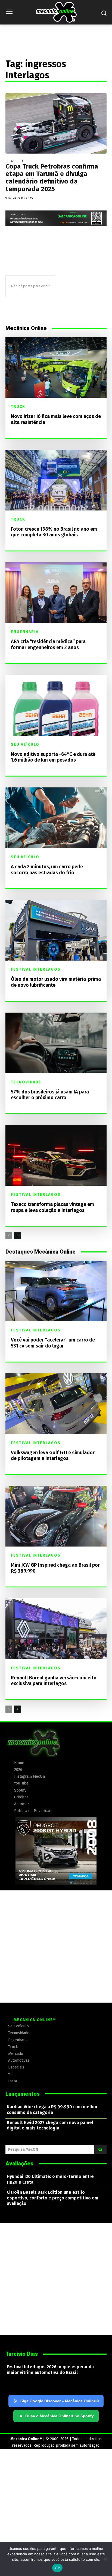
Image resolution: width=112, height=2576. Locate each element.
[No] (105, 2559)
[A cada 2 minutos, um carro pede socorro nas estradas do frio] (56, 818)
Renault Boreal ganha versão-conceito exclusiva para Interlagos (54, 1681)
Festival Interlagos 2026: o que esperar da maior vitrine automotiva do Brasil (50, 2370)
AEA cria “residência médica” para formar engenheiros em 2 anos (48, 644)
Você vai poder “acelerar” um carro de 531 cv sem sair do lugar (53, 1343)
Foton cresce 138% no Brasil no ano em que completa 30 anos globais (54, 532)
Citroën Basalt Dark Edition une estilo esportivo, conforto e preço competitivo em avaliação (53, 2198)
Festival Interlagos (36, 970)
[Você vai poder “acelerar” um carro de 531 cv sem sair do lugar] (56, 1291)
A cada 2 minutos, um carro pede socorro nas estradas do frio (47, 870)
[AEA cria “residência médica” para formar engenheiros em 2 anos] (56, 593)
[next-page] (18, 1236)
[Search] (100, 2149)
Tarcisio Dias (22, 2354)
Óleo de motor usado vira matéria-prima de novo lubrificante (56, 982)
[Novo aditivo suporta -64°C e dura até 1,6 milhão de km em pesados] (56, 705)
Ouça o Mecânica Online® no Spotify (57, 2416)
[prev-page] (9, 1236)
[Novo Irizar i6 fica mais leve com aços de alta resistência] (56, 367)
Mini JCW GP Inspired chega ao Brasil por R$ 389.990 (55, 1568)
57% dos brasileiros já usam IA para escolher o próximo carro (50, 1095)
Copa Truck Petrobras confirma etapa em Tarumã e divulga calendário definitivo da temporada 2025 (52, 178)
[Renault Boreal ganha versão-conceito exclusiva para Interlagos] (56, 1629)
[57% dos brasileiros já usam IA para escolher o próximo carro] (56, 1043)
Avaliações (19, 2164)
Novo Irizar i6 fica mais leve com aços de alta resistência (56, 419)
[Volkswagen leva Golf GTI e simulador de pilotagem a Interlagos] (56, 1404)
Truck (18, 407)
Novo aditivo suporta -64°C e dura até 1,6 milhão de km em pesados (53, 757)
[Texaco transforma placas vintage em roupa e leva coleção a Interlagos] (56, 1155)
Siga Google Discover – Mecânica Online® (60, 2401)
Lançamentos (23, 2094)
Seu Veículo (25, 745)
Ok (57, 2568)
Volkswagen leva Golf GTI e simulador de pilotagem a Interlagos (53, 1456)
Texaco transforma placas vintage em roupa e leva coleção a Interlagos (52, 1207)
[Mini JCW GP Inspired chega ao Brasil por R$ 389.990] (56, 1516)
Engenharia (25, 632)
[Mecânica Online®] (56, 12)
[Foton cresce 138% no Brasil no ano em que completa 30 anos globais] (56, 480)
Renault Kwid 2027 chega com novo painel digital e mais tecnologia (50, 2125)
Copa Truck (14, 161)
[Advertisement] (56, 1946)
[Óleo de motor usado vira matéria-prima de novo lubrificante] (56, 930)
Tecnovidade (26, 1082)
